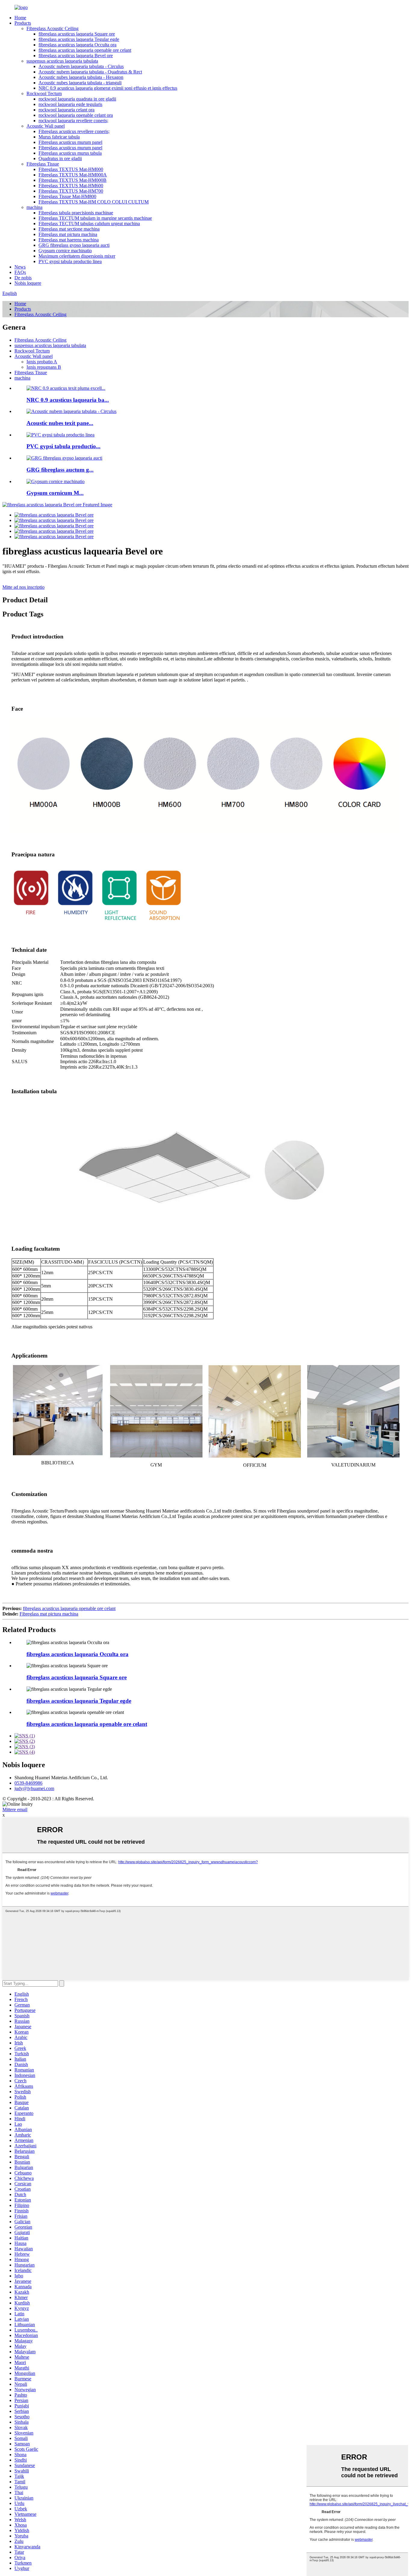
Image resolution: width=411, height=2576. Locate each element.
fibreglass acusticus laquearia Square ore (77, 34)
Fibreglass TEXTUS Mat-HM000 (71, 169)
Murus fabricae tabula (59, 137)
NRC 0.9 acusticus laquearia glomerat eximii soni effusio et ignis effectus (108, 88)
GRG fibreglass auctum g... (60, 470)
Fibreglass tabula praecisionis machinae (76, 213)
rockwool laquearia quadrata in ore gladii (77, 99)
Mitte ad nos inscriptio (23, 587)
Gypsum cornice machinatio (65, 251)
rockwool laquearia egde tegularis (70, 104)
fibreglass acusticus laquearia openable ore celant (85, 50)
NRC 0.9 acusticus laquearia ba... (68, 400)
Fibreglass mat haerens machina (69, 240)
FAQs (20, 272)
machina (34, 207)
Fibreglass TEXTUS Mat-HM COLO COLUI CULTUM (94, 202)
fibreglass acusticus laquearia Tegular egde (79, 39)
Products (23, 23)
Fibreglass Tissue (43, 164)
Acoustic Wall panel (46, 126)
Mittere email (15, 1809)
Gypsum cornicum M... (55, 493)
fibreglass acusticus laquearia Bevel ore (76, 56)
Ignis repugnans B (44, 367)
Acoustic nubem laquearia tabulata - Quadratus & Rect (90, 72)
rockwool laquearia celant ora (66, 110)
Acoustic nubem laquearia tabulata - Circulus (81, 66)
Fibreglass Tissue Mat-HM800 (67, 196)
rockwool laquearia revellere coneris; (73, 121)
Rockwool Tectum (44, 93)
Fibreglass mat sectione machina (69, 229)
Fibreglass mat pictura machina (68, 234)
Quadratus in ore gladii (60, 158)
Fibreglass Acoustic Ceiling (53, 28)
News (20, 267)
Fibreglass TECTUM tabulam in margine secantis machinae (95, 218)
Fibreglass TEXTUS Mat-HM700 (71, 191)
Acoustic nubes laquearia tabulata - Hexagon (81, 77)
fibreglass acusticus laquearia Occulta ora (77, 45)
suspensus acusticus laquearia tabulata (62, 61)
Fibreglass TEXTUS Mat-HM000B (73, 180)
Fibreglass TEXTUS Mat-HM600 (71, 186)
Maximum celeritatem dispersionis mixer (77, 256)
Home (20, 18)
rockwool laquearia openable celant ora (76, 115)
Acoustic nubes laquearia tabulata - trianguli (80, 83)
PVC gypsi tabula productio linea (70, 261)
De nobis (23, 278)
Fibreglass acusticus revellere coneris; (74, 131)
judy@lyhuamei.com (34, 1788)
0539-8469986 (28, 1783)
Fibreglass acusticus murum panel (70, 142)
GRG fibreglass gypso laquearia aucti (74, 245)
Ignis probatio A (42, 362)
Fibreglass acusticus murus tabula (70, 153)
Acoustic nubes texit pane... (60, 423)
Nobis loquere (28, 283)
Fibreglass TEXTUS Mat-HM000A (73, 175)
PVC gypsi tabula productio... (63, 446)
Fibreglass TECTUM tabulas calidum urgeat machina (89, 223)
